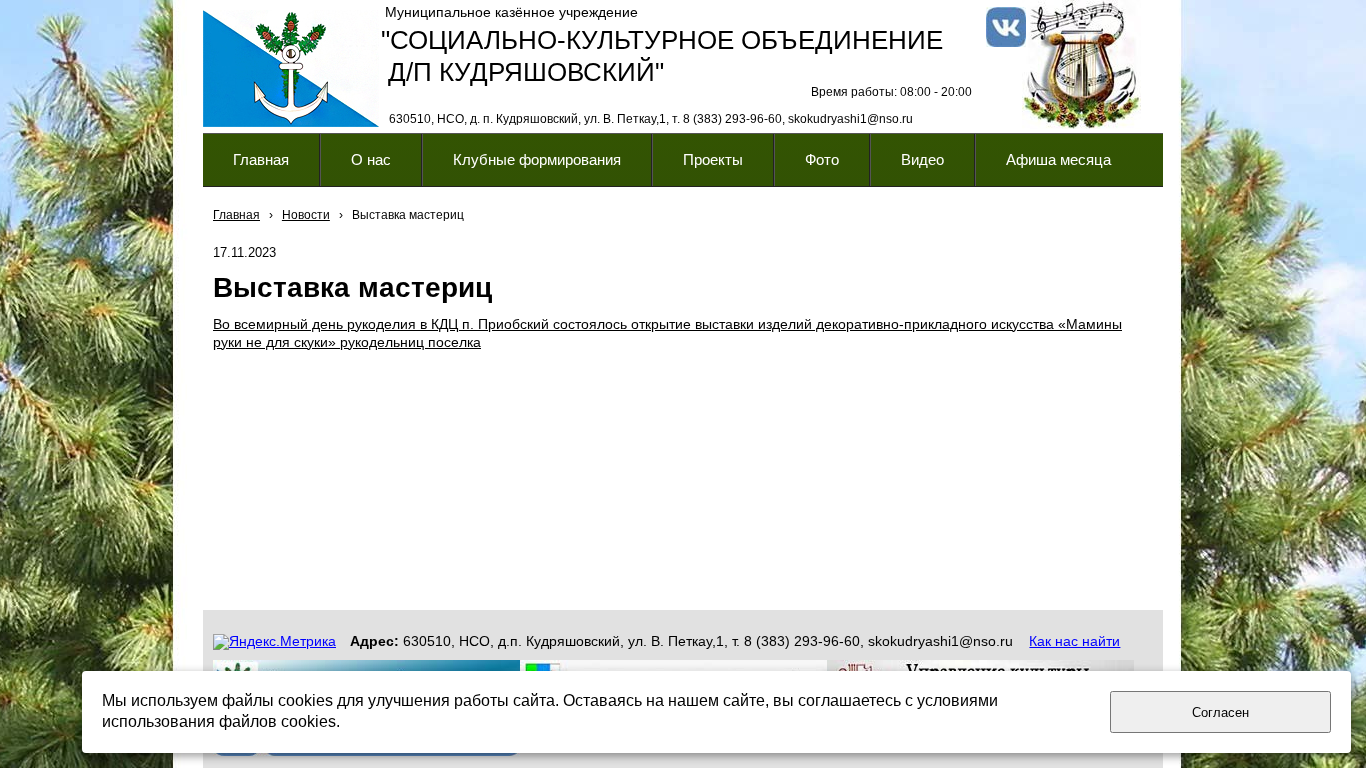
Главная (236, 215)
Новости (306, 215)
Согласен (1220, 712)
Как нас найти (1074, 641)
